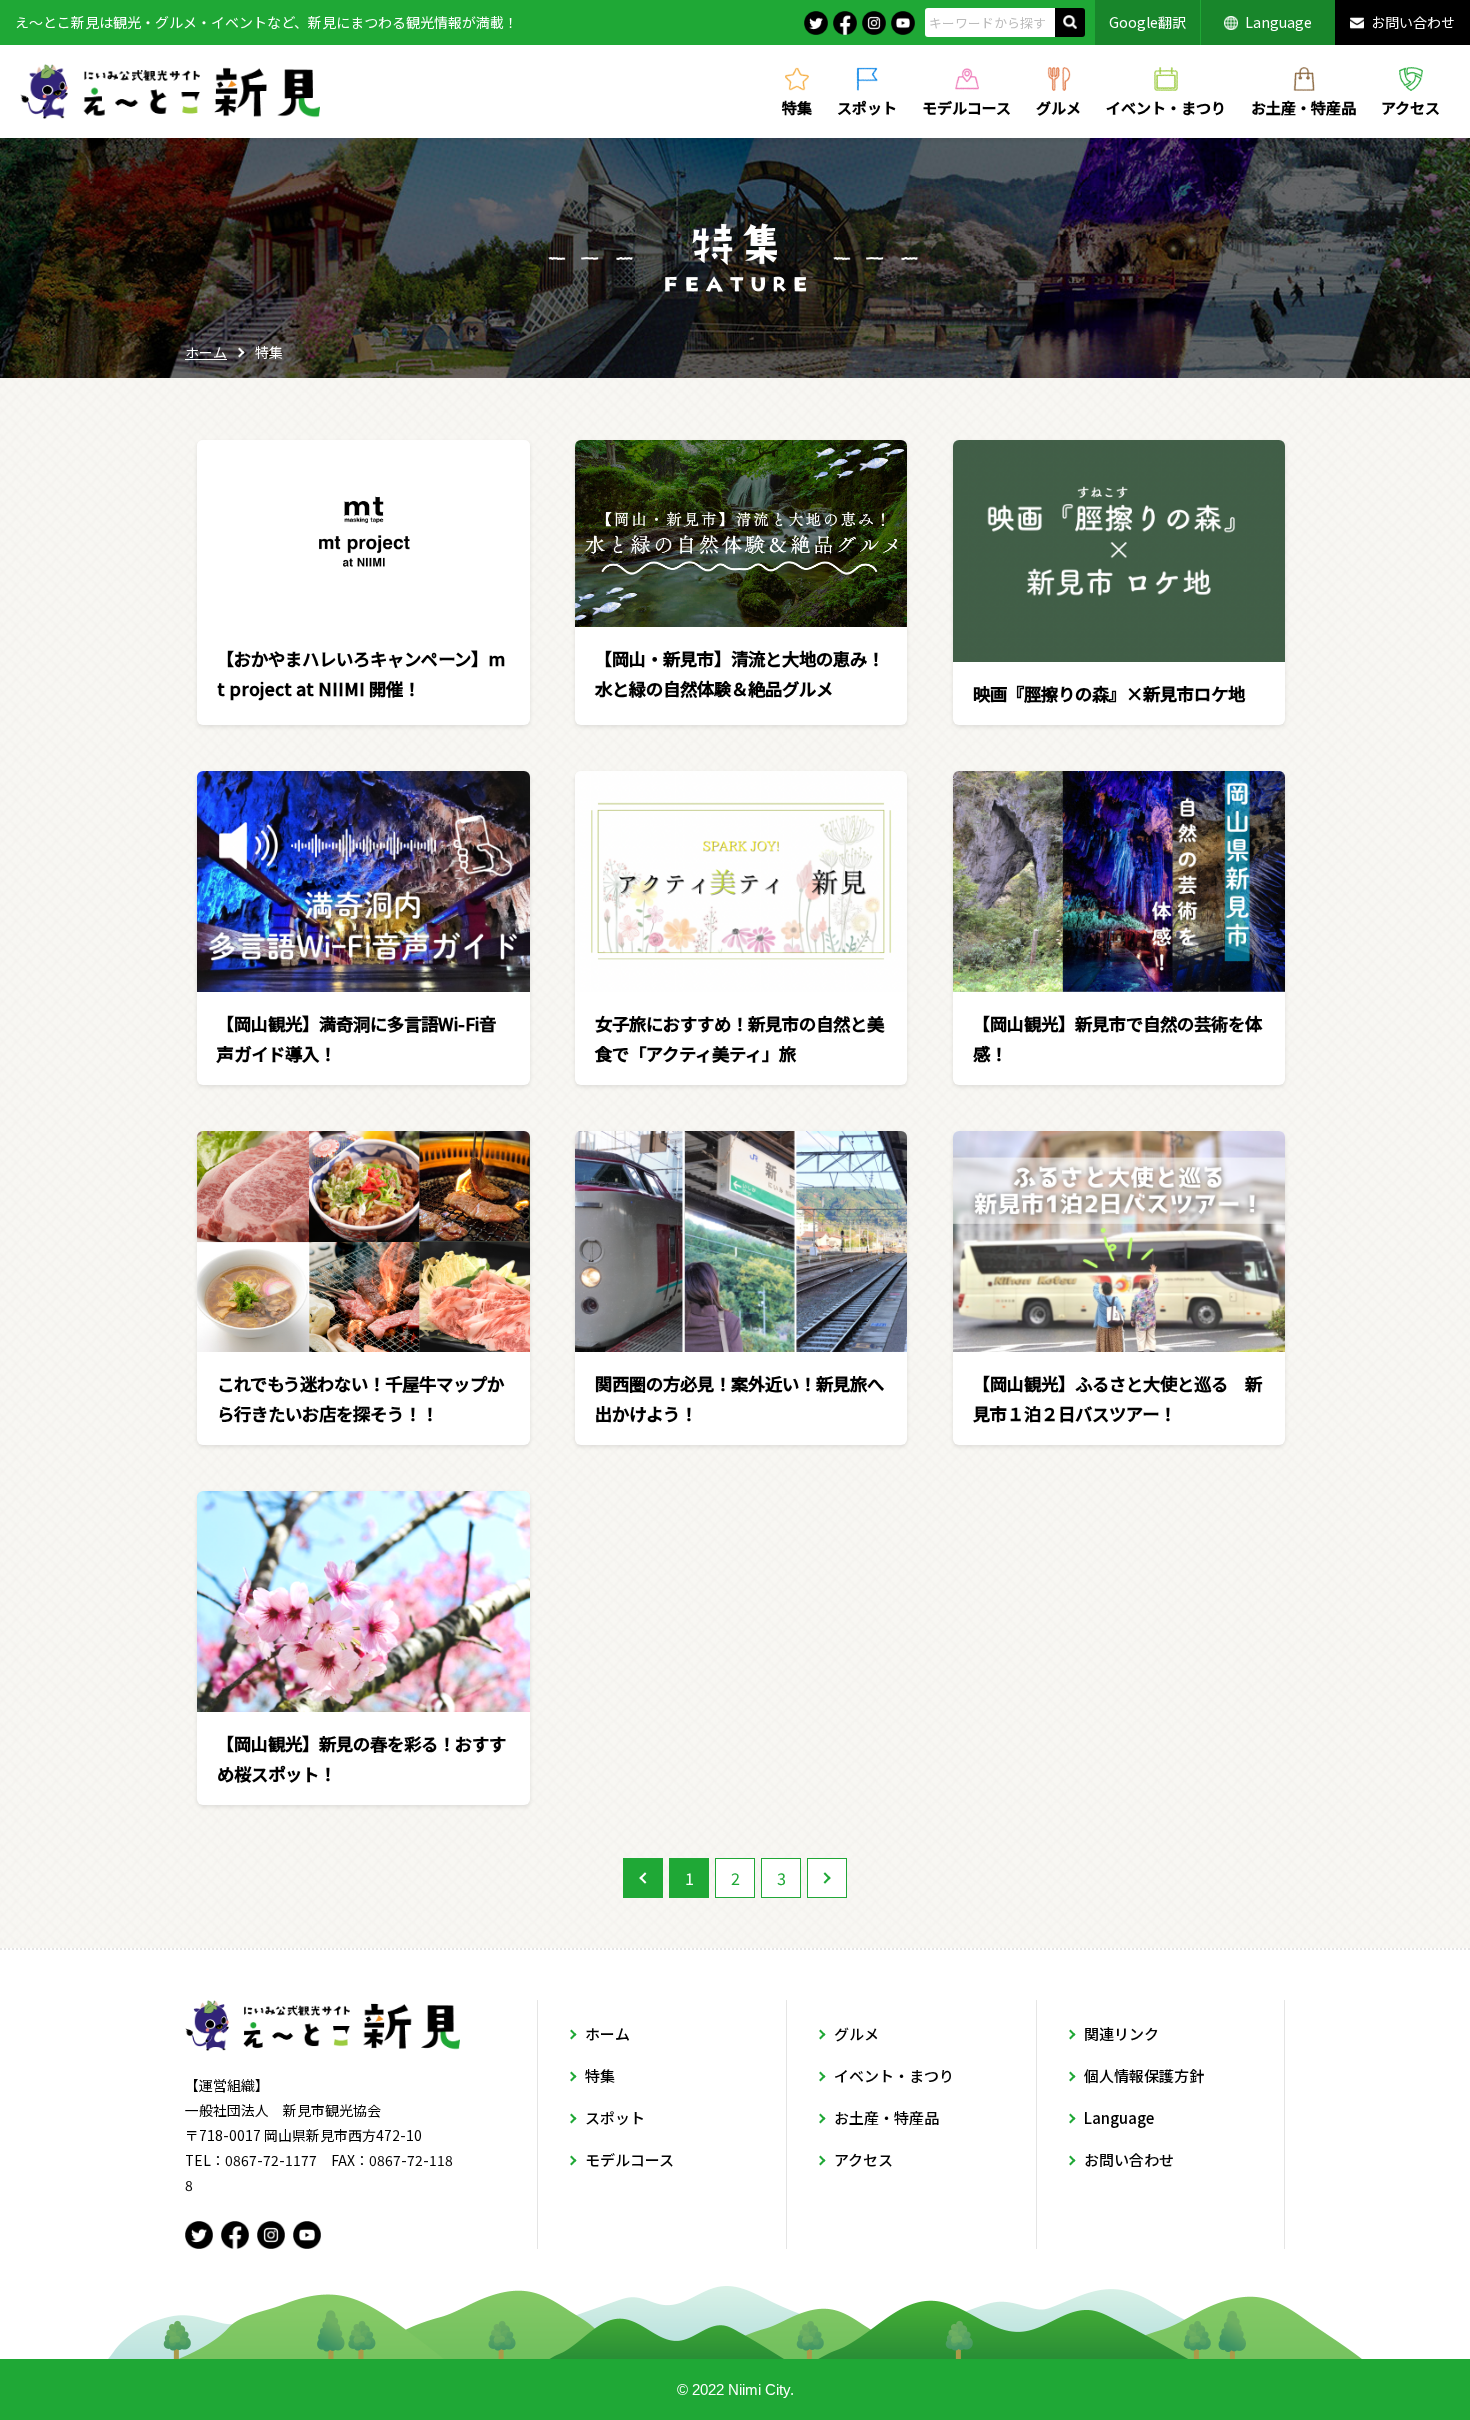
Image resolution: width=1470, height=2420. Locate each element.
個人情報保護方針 (1144, 2075)
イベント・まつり (1166, 106)
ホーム (206, 352)
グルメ (1058, 106)
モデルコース (966, 106)
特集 (797, 106)
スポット (867, 106)
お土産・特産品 (1303, 106)
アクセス (1410, 106)
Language (1278, 22)
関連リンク (1121, 2033)
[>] (827, 1878)
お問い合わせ (1413, 22)
